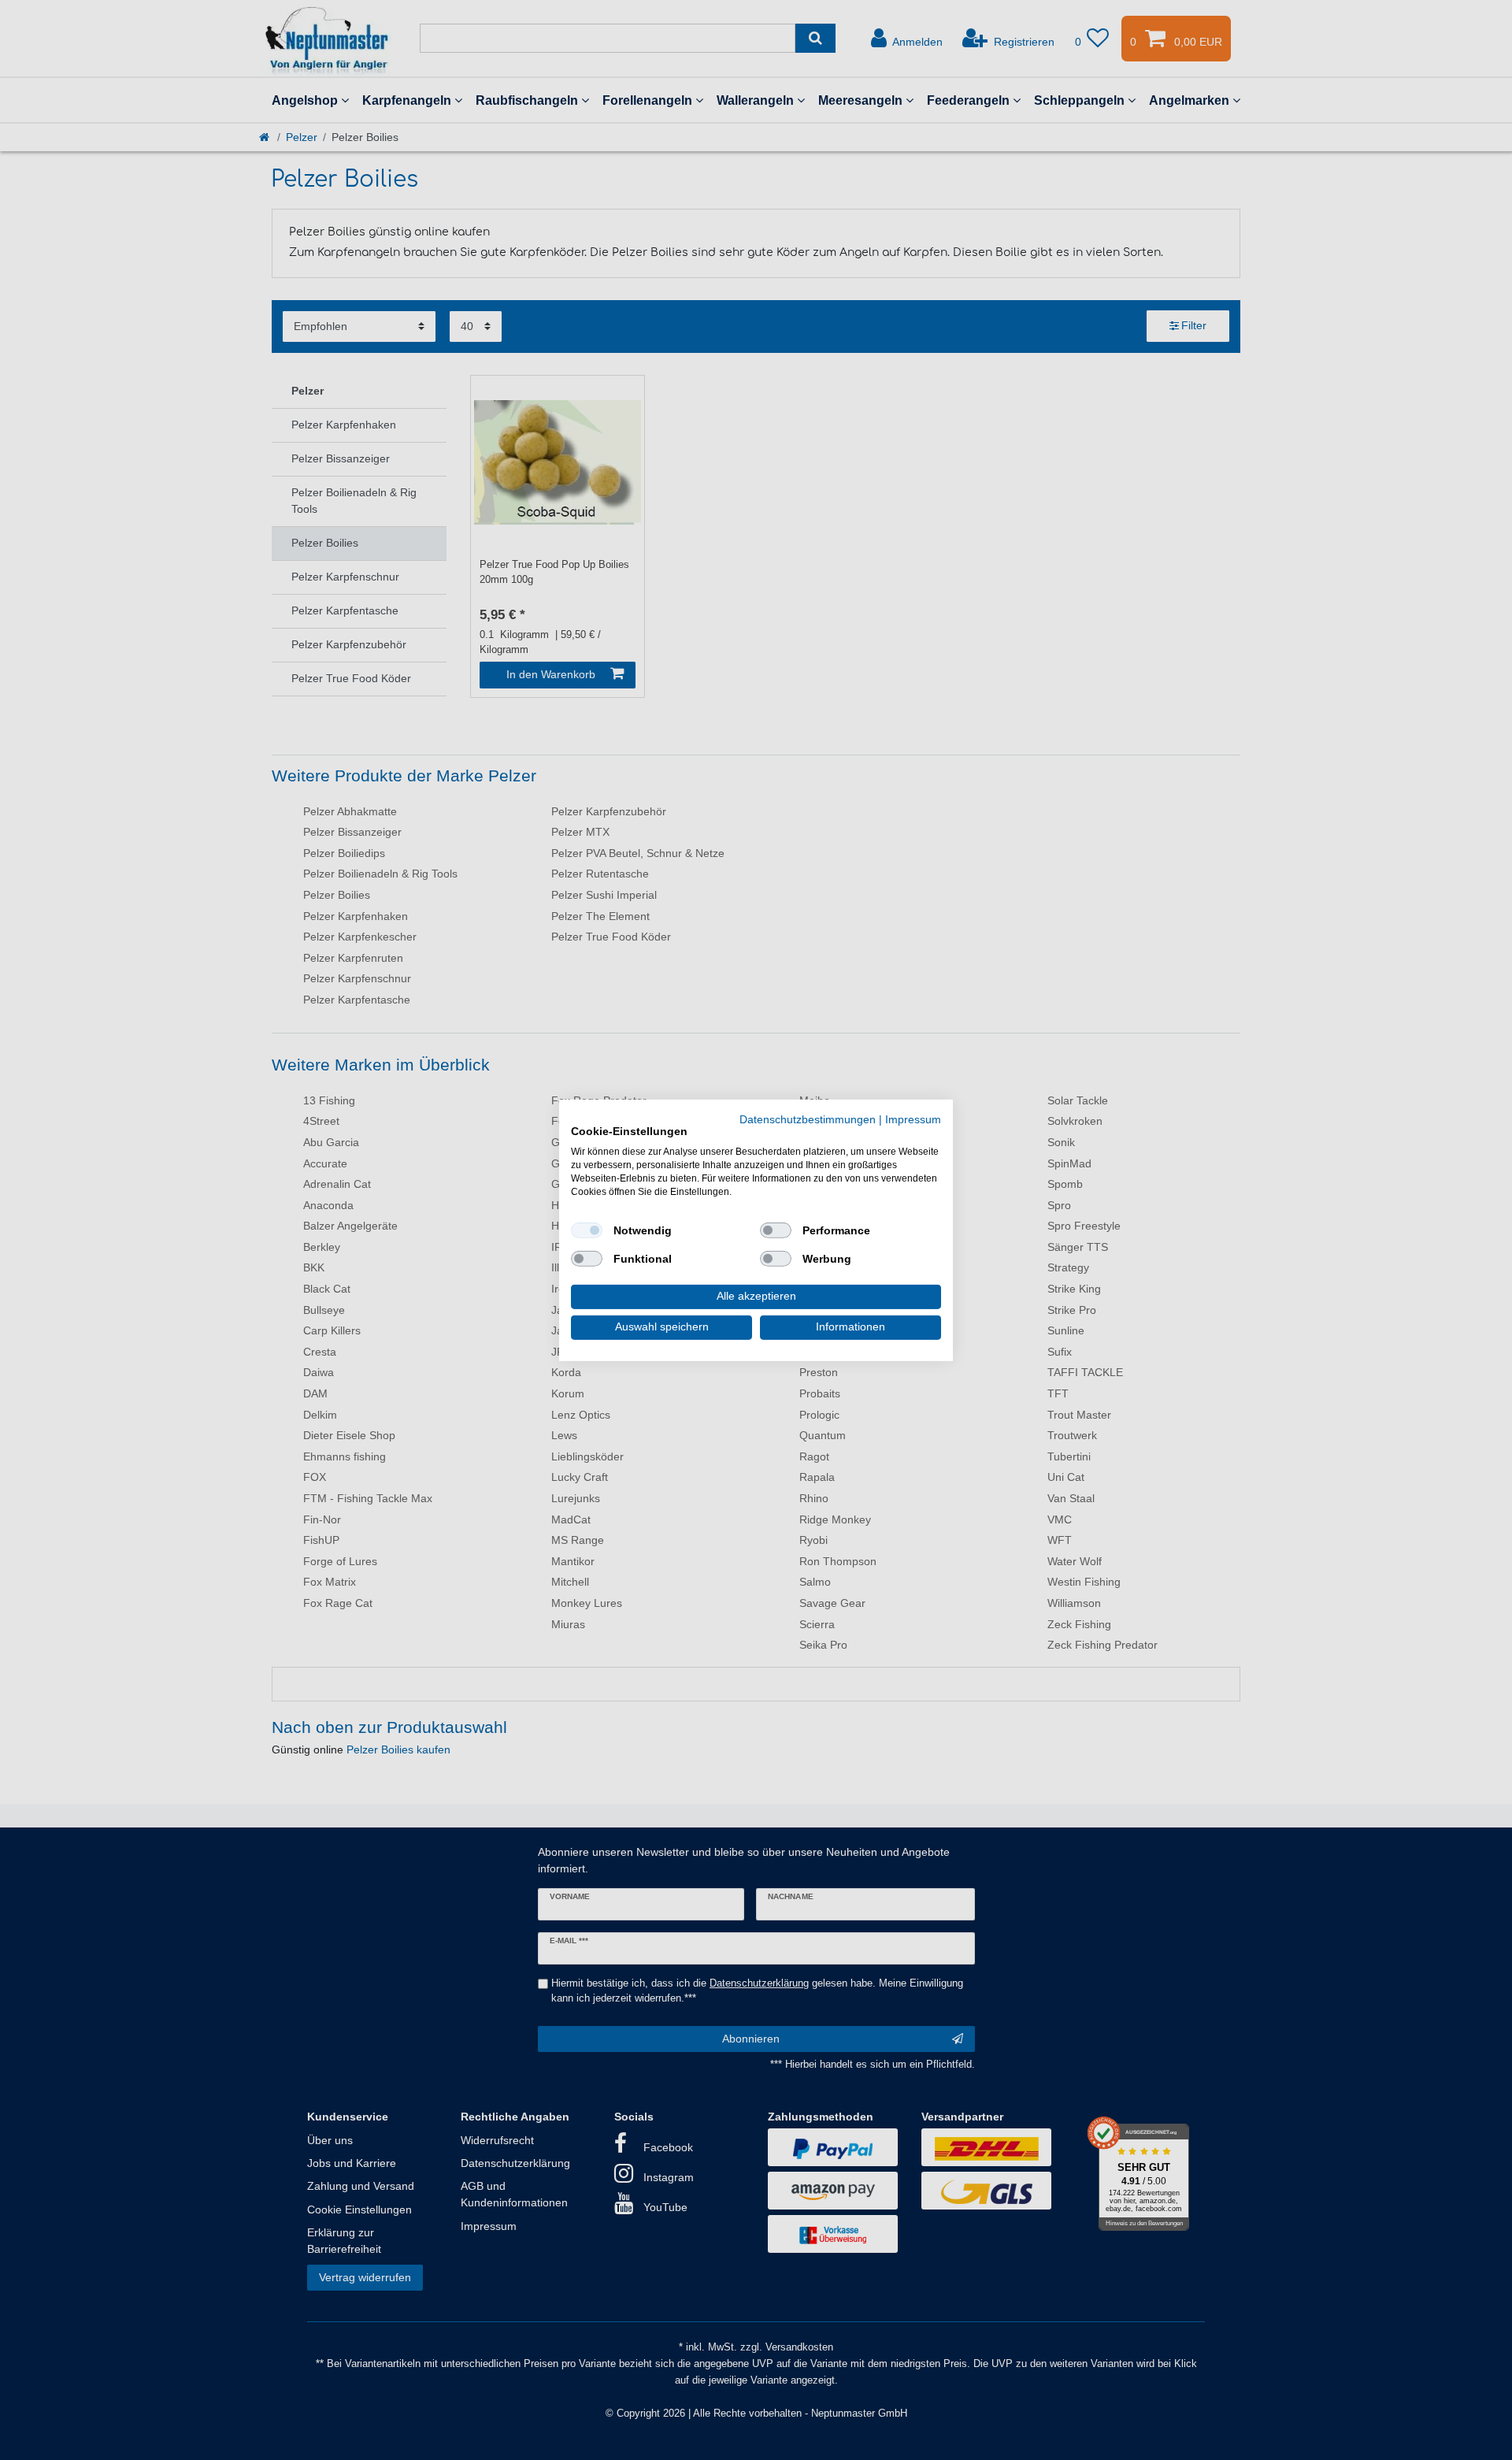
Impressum (913, 1119)
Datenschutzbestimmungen (808, 1119)
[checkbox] (587, 1230)
